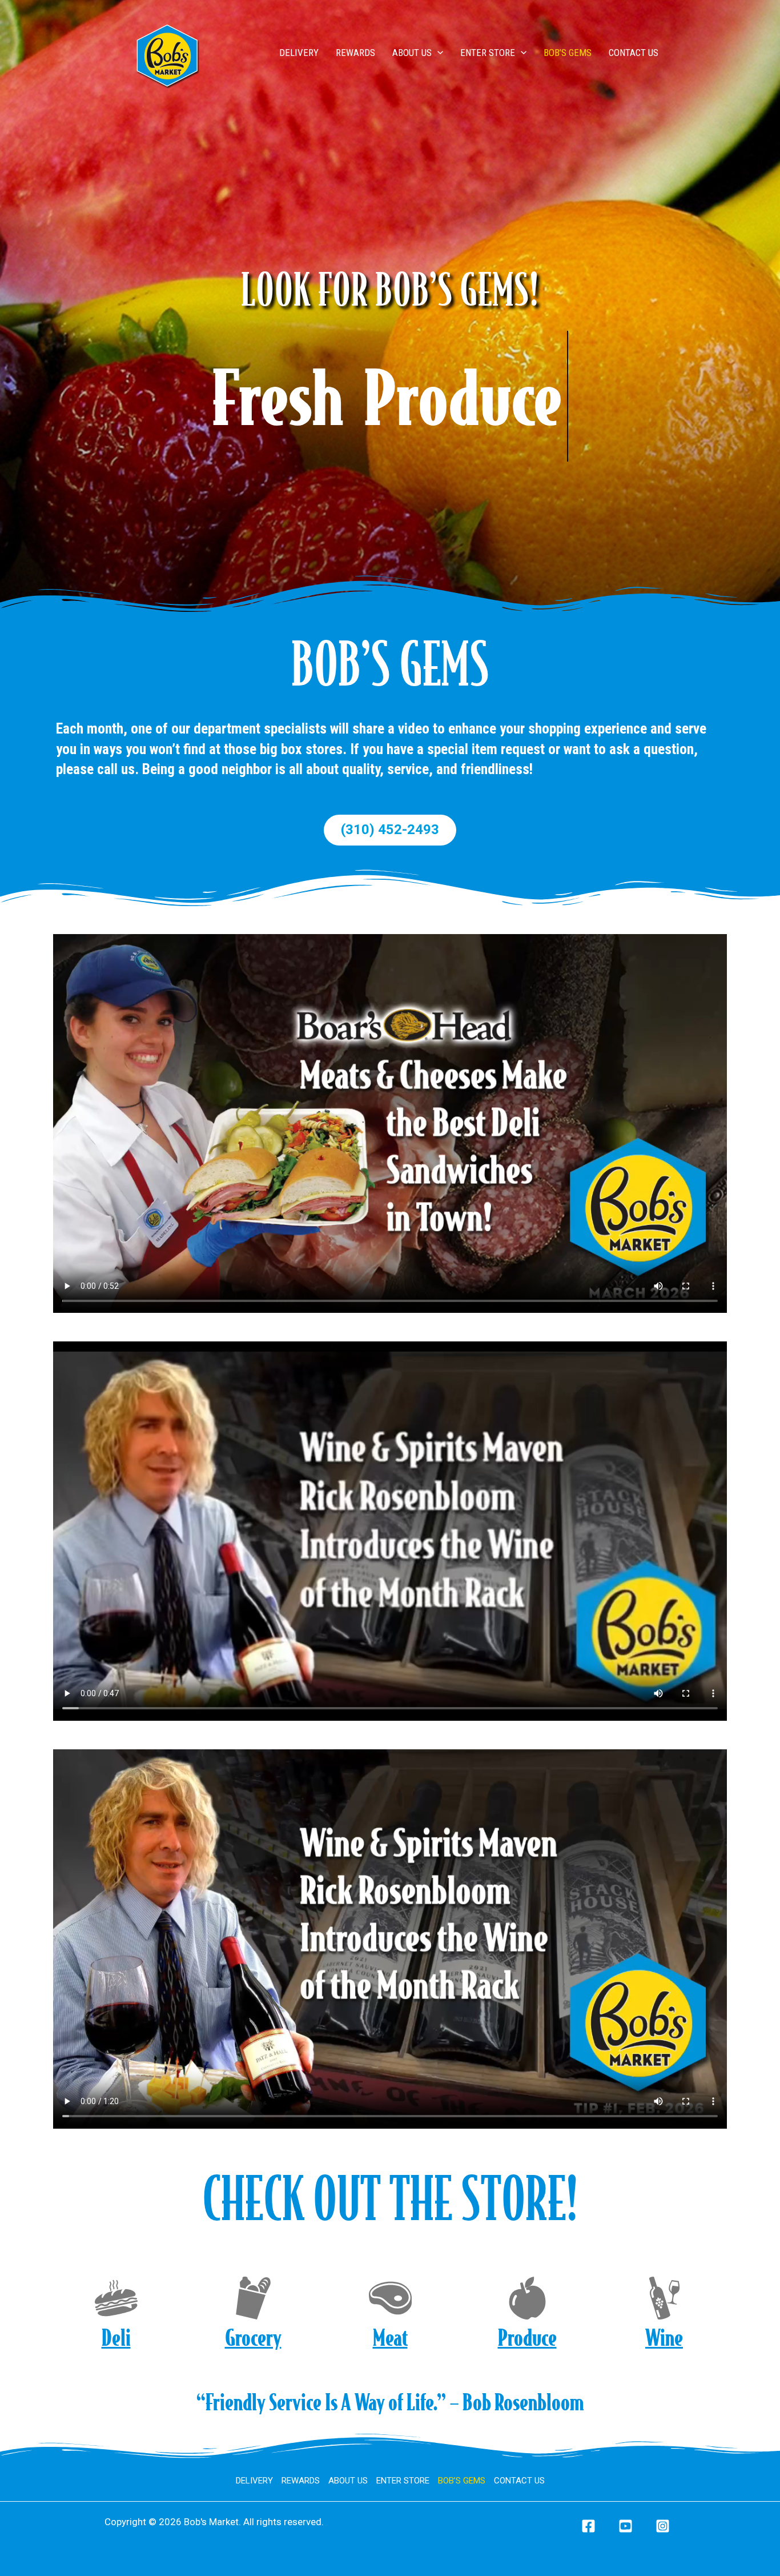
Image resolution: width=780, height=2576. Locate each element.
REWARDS (355, 53)
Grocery (253, 2337)
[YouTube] (626, 2526)
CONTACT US (634, 53)
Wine (664, 2337)
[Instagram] (663, 2526)
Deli (116, 2337)
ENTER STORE (488, 53)
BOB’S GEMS (568, 53)
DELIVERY (299, 53)
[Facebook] (588, 2526)
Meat (390, 2337)
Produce (527, 2337)
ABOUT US (412, 53)
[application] (437, 53)
